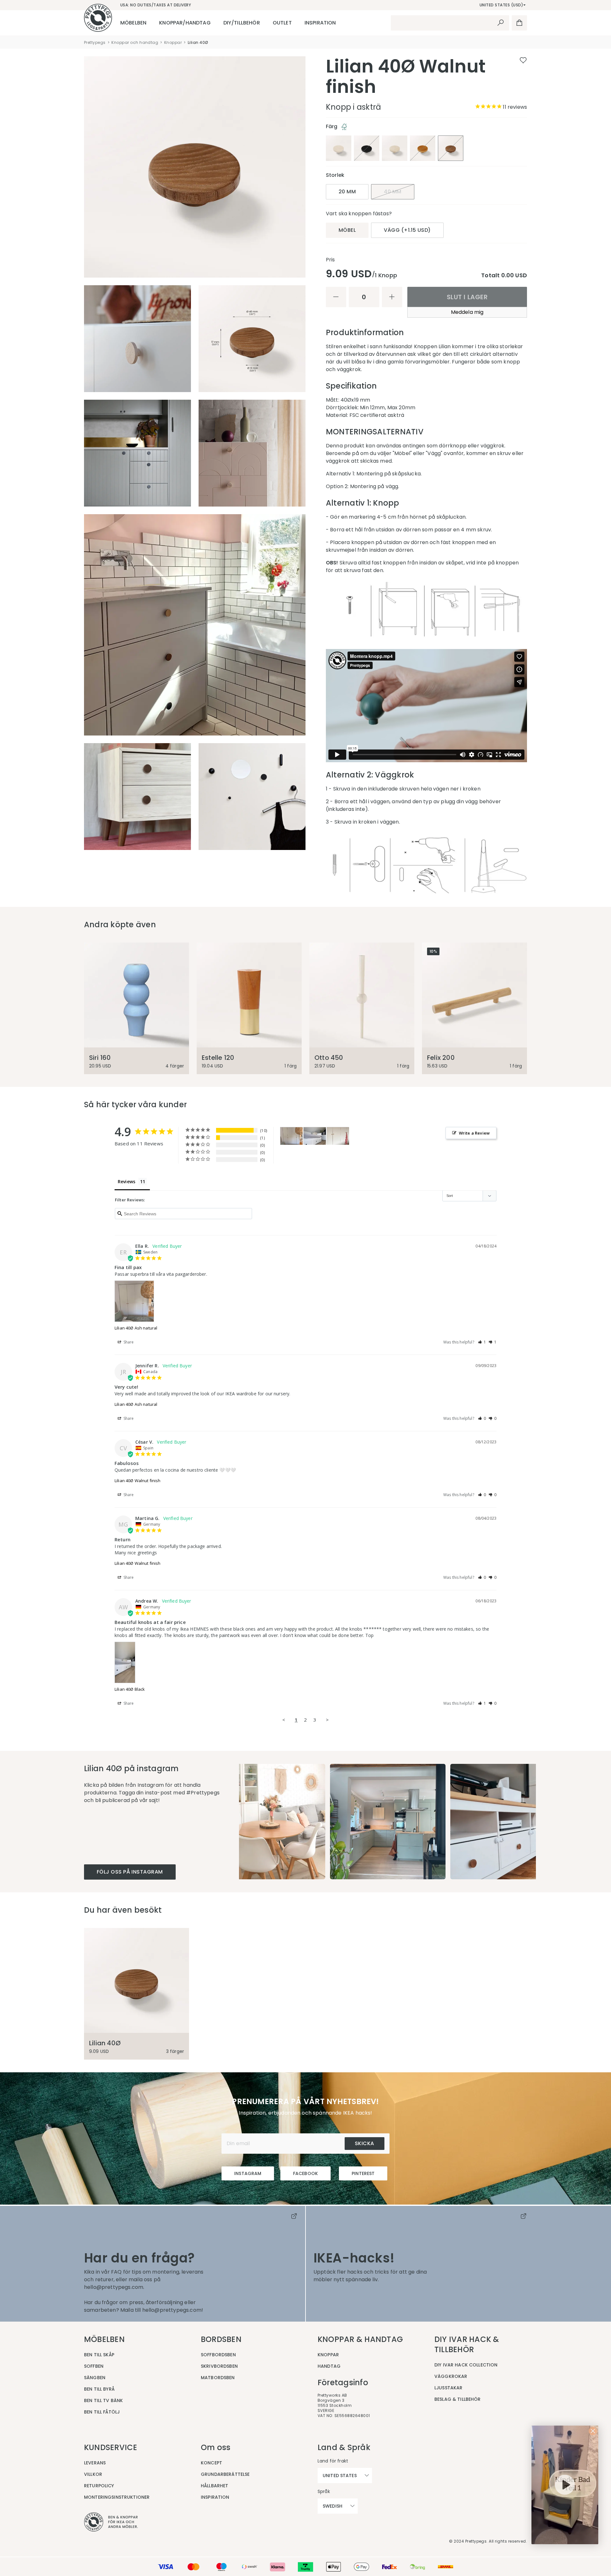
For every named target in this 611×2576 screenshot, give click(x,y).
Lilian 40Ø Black (130, 1689)
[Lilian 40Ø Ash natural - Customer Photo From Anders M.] (338, 1136)
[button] (482, 1342)
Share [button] (128, 1342)
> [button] (327, 1720)
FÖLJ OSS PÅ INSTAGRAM (130, 1872)
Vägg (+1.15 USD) (407, 230)
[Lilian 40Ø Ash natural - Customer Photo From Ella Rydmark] (291, 1136)
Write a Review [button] (474, 1133)
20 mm (347, 192)
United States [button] (340, 2476)
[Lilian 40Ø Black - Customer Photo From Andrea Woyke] (315, 1136)
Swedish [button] (333, 2506)
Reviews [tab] (126, 1181)
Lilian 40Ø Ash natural (136, 1328)
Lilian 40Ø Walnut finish (138, 1481)
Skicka (365, 2143)
